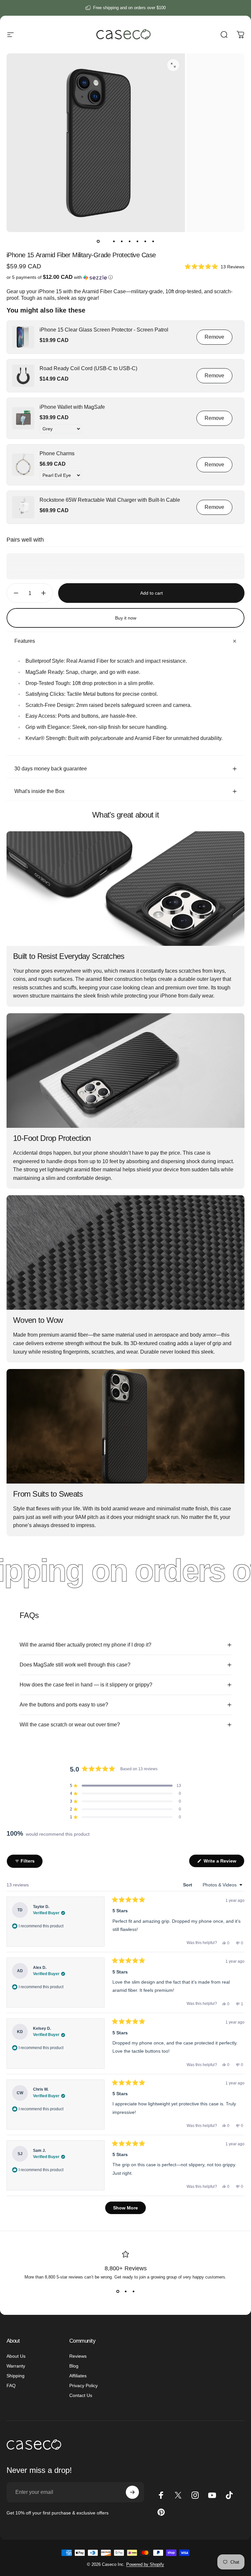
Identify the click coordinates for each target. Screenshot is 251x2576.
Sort (188, 1885)
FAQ (11, 2386)
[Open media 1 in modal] (173, 65)
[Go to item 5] (129, 241)
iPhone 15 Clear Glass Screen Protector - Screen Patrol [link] (104, 330)
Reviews (78, 2356)
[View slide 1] (118, 2291)
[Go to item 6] (137, 241)
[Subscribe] (132, 2492)
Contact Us (81, 2395)
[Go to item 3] (114, 241)
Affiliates (78, 2376)
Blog (74, 2366)
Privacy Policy (84, 2386)
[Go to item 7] (145, 241)
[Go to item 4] (122, 241)
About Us (16, 2356)
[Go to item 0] (98, 241)
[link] (23, 337)
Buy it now (126, 618)
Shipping (16, 2376)
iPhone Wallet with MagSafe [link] (72, 407)
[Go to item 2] (106, 241)
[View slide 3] (133, 2291)
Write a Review (223, 1863)
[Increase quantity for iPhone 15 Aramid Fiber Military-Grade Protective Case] (45, 593)
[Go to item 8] (153, 241)
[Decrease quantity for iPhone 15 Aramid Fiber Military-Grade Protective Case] (14, 593)
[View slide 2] (125, 2291)
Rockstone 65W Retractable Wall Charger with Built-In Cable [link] (110, 500)
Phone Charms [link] (57, 453)
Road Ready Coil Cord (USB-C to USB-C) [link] (88, 368)
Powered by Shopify (145, 2564)
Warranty (16, 2366)
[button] (215, 266)
